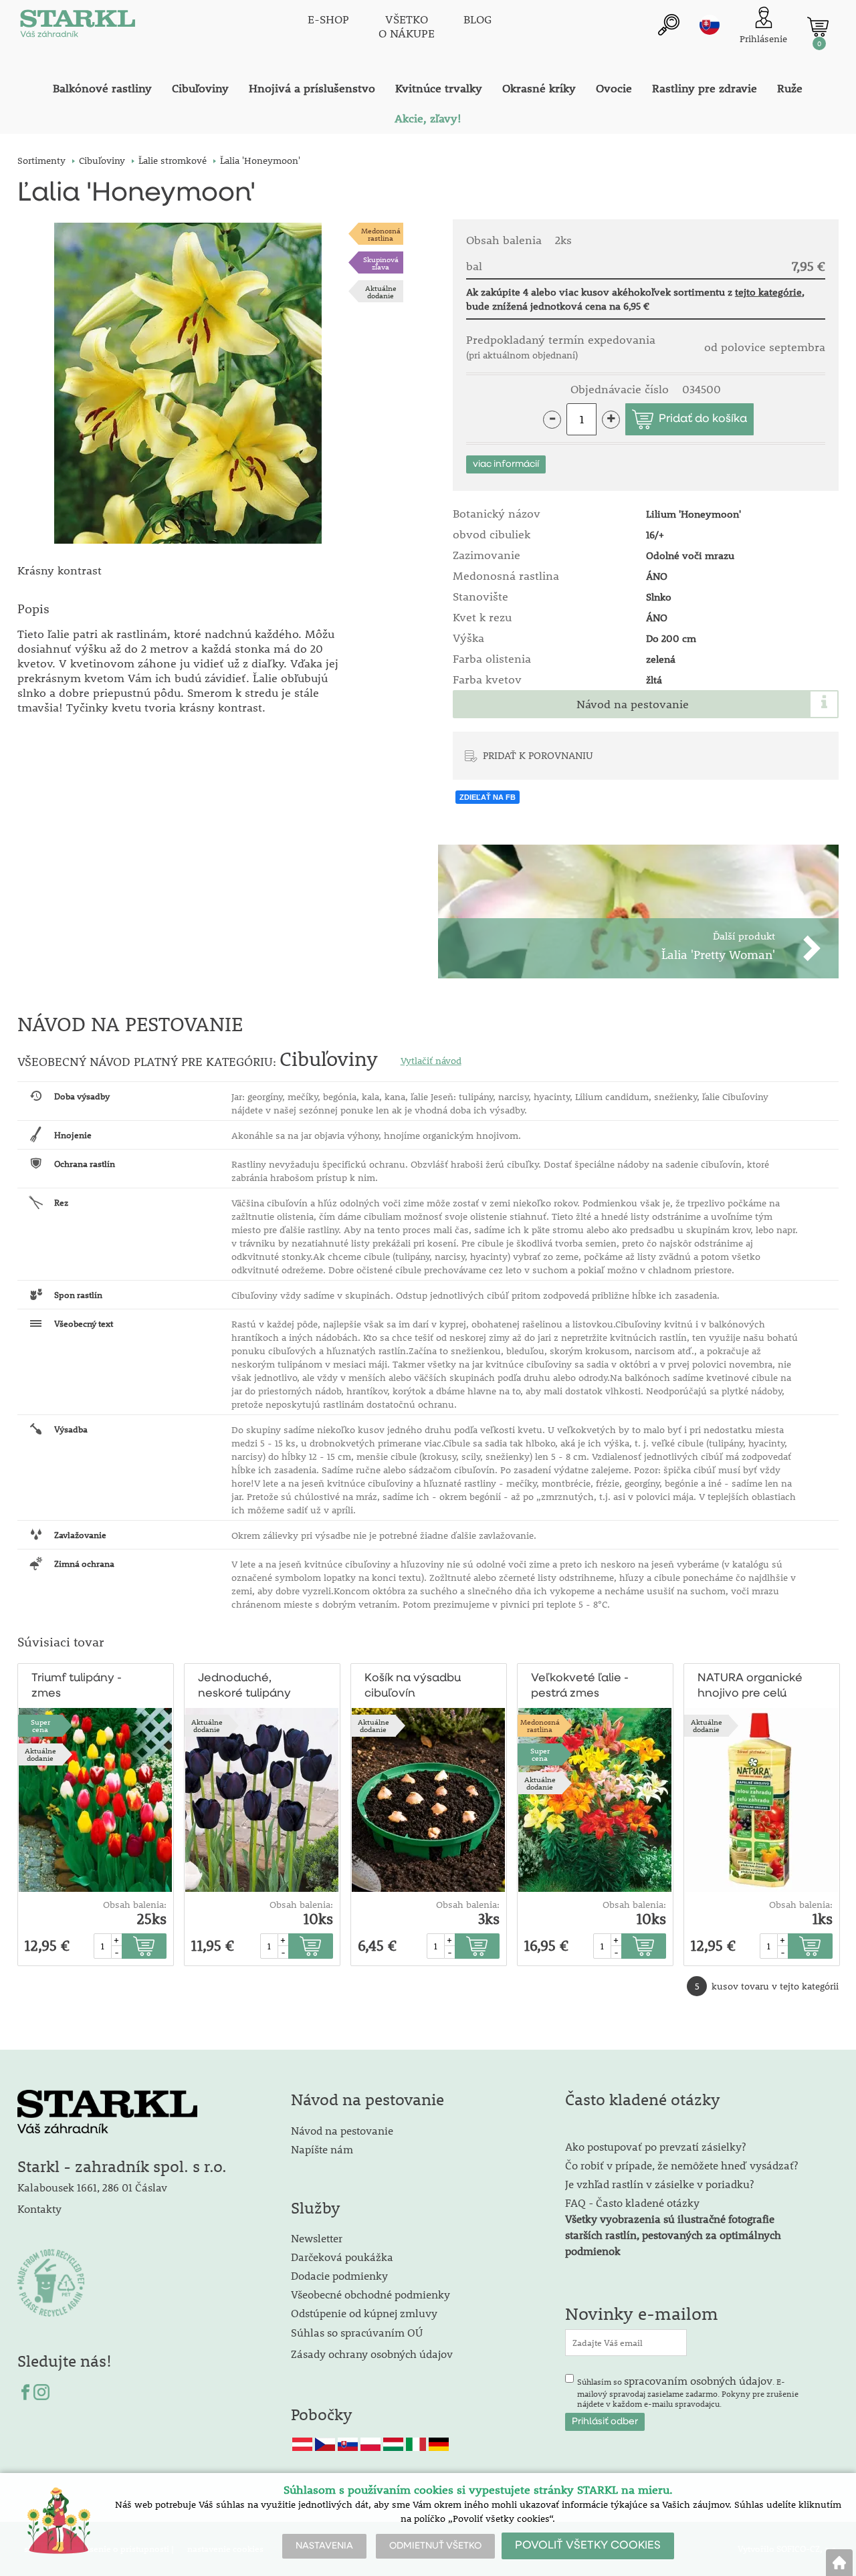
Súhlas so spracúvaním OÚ (357, 2332)
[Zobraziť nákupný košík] (818, 27)
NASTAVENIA (324, 2546)
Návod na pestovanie (633, 704)
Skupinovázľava (381, 263)
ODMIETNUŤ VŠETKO (435, 2546)
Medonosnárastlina (381, 234)
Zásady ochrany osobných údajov (373, 2354)
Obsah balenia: (135, 1905)
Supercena (40, 1725)
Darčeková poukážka (342, 2257)
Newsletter (317, 2238)
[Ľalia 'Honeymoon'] (188, 383)
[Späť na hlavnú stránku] (839, 2563)
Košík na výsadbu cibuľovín (413, 1686)
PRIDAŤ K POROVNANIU (538, 755)
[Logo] (78, 27)
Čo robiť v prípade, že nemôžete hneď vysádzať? (681, 2165)
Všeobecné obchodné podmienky (370, 2294)
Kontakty (39, 2209)
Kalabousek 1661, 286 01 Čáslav (92, 2187)
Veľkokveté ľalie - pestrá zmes (580, 1686)
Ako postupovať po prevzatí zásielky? (655, 2146)
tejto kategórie (768, 292)
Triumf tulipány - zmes (77, 1686)
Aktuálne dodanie (381, 292)
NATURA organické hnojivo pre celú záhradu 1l (750, 1687)
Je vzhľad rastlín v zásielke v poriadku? (659, 2184)
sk (710, 25)
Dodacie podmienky (339, 2275)
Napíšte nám (322, 2149)
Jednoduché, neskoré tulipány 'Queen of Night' (244, 1687)
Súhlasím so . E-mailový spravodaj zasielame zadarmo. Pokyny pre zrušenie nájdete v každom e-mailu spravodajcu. (688, 2391)
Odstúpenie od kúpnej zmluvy (364, 2313)
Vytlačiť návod (431, 1061)
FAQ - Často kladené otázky (632, 2203)
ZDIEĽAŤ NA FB (488, 797)
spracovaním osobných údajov (698, 2380)
